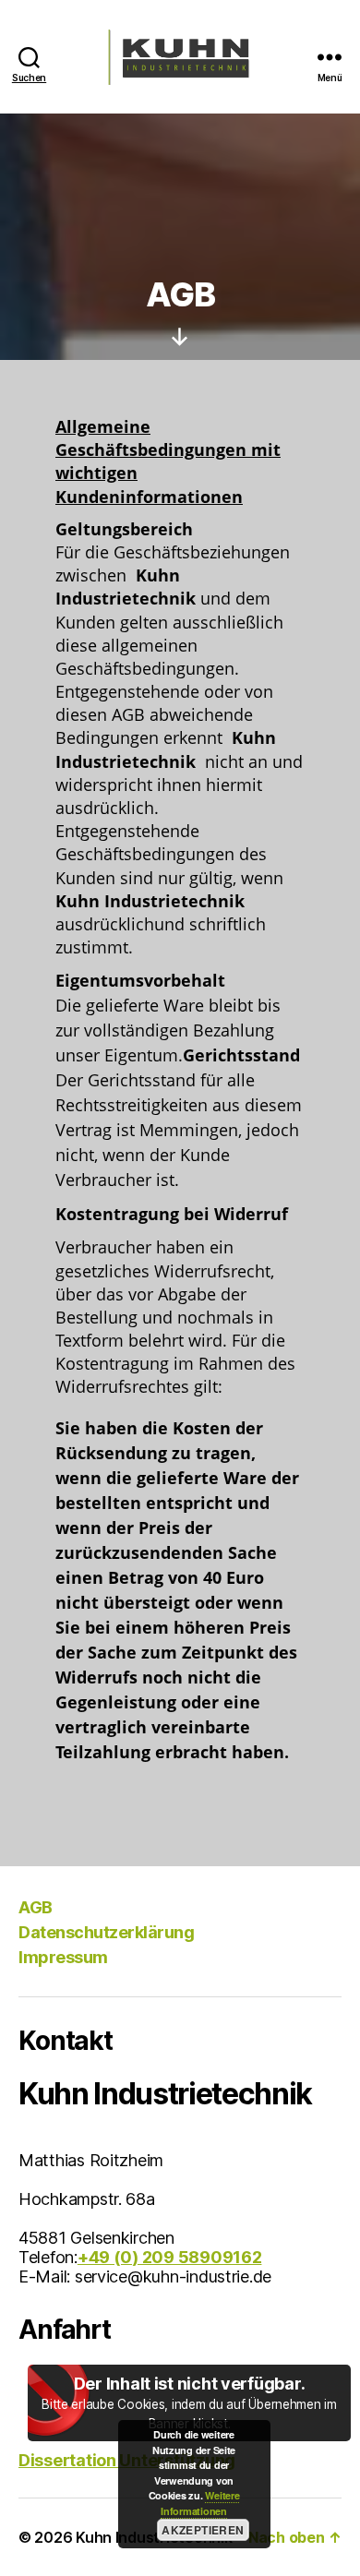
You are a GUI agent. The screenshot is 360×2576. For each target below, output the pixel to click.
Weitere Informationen (200, 2503)
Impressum (63, 1957)
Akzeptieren (203, 2530)
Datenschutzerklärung (106, 1932)
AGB (36, 1907)
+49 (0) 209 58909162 (170, 2257)
